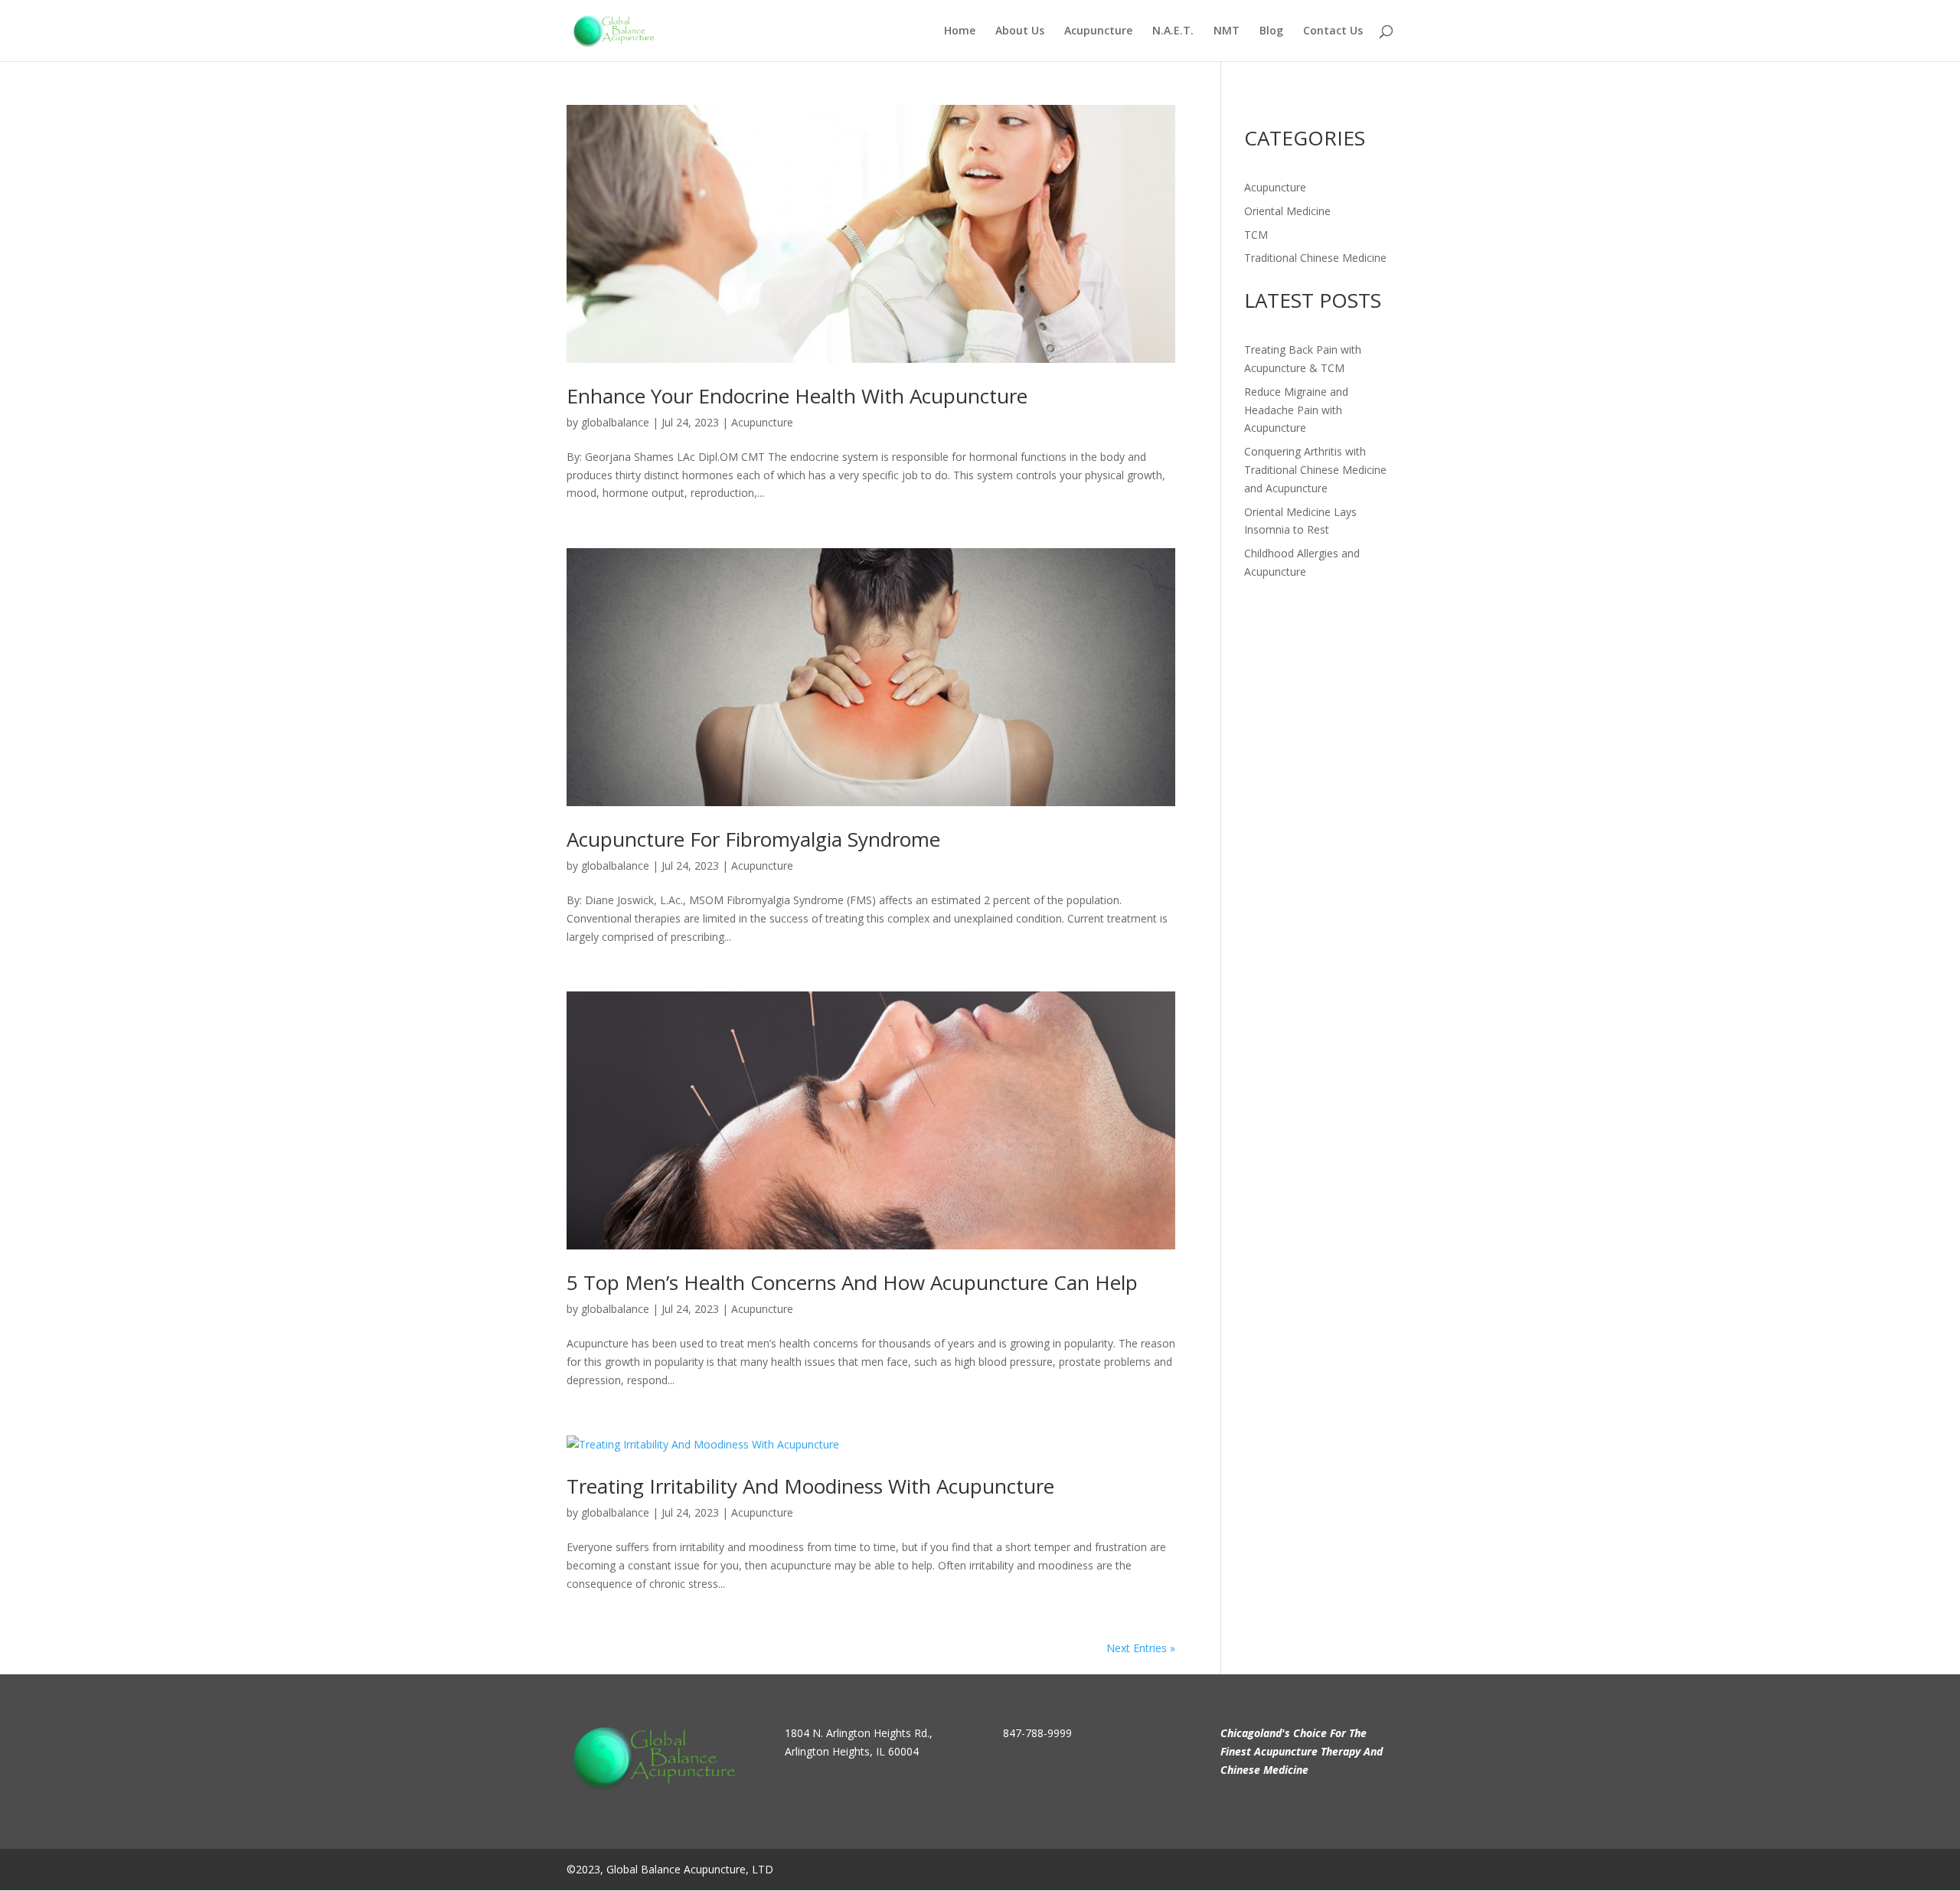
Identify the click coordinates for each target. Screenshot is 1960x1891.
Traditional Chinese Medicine (1315, 258)
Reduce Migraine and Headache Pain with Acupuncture (1296, 410)
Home (960, 31)
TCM (1256, 235)
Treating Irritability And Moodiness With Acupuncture (810, 1486)
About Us (1020, 31)
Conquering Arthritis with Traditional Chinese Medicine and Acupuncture (1315, 470)
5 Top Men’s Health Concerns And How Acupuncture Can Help (852, 1282)
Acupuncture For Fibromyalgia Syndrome (753, 839)
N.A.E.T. (1173, 31)
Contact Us (1333, 31)
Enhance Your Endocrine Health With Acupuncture (797, 396)
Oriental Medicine (1287, 211)
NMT (1227, 31)
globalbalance (615, 422)
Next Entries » (1141, 1648)
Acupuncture (1098, 31)
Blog (1271, 31)
